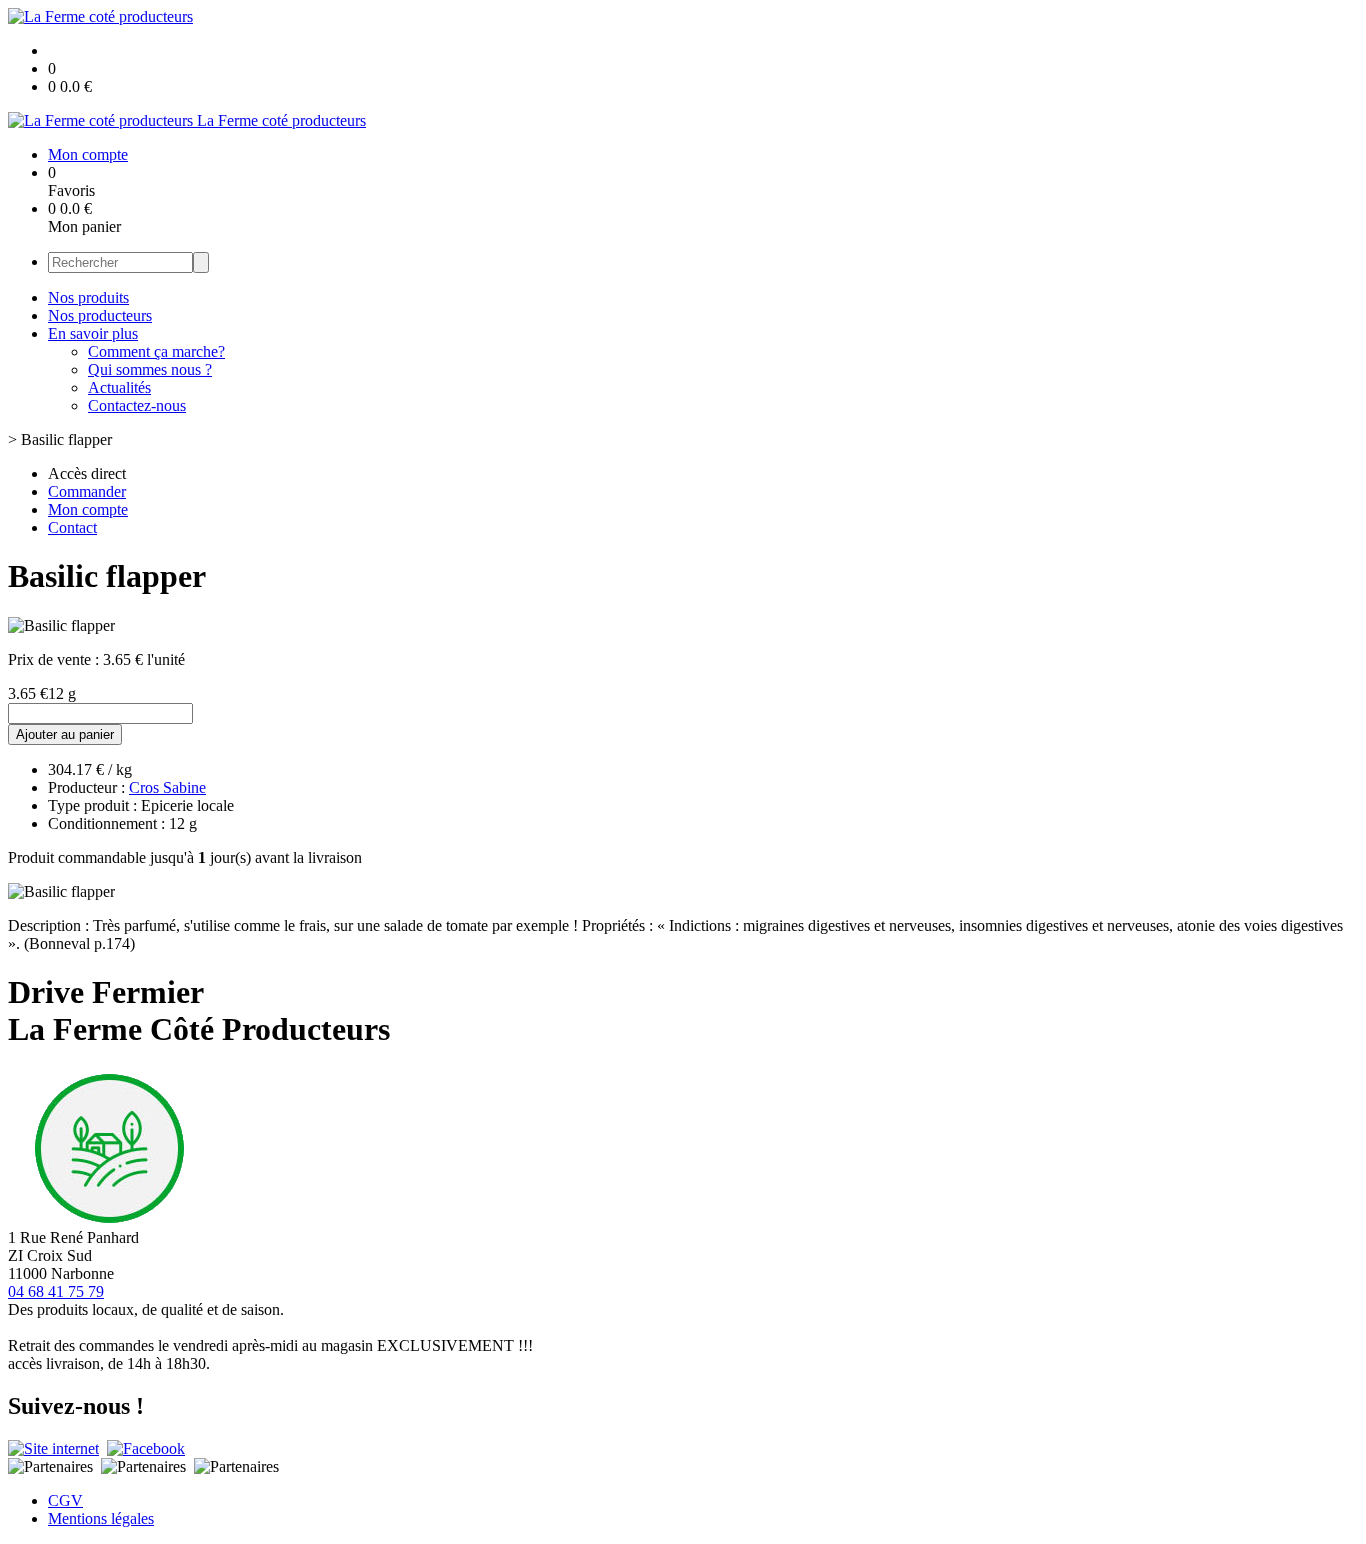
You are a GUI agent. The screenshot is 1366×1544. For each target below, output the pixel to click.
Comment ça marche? (156, 351)
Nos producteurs (100, 315)
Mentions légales (101, 1518)
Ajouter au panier (65, 734)
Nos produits (88, 297)
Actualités (119, 387)
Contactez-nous (137, 405)
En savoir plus (93, 333)
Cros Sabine (167, 787)
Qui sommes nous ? (150, 369)
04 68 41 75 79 (56, 1291)
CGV (65, 1500)
